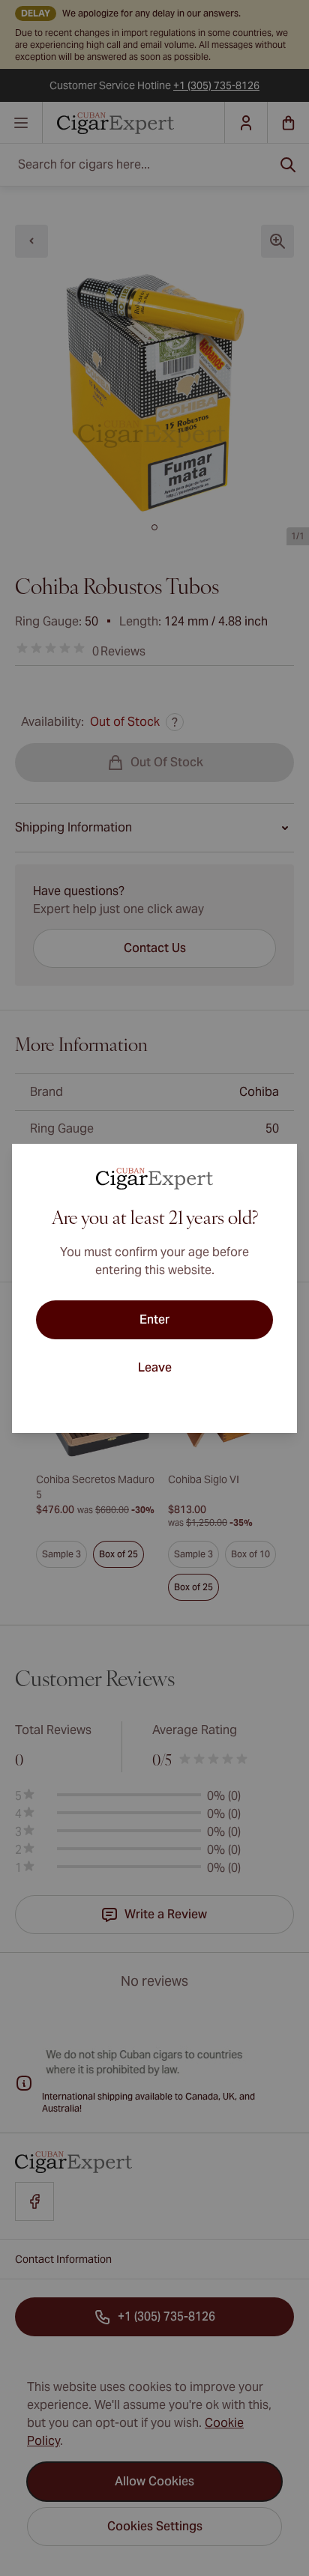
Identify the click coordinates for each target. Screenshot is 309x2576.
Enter (154, 1319)
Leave (155, 1367)
